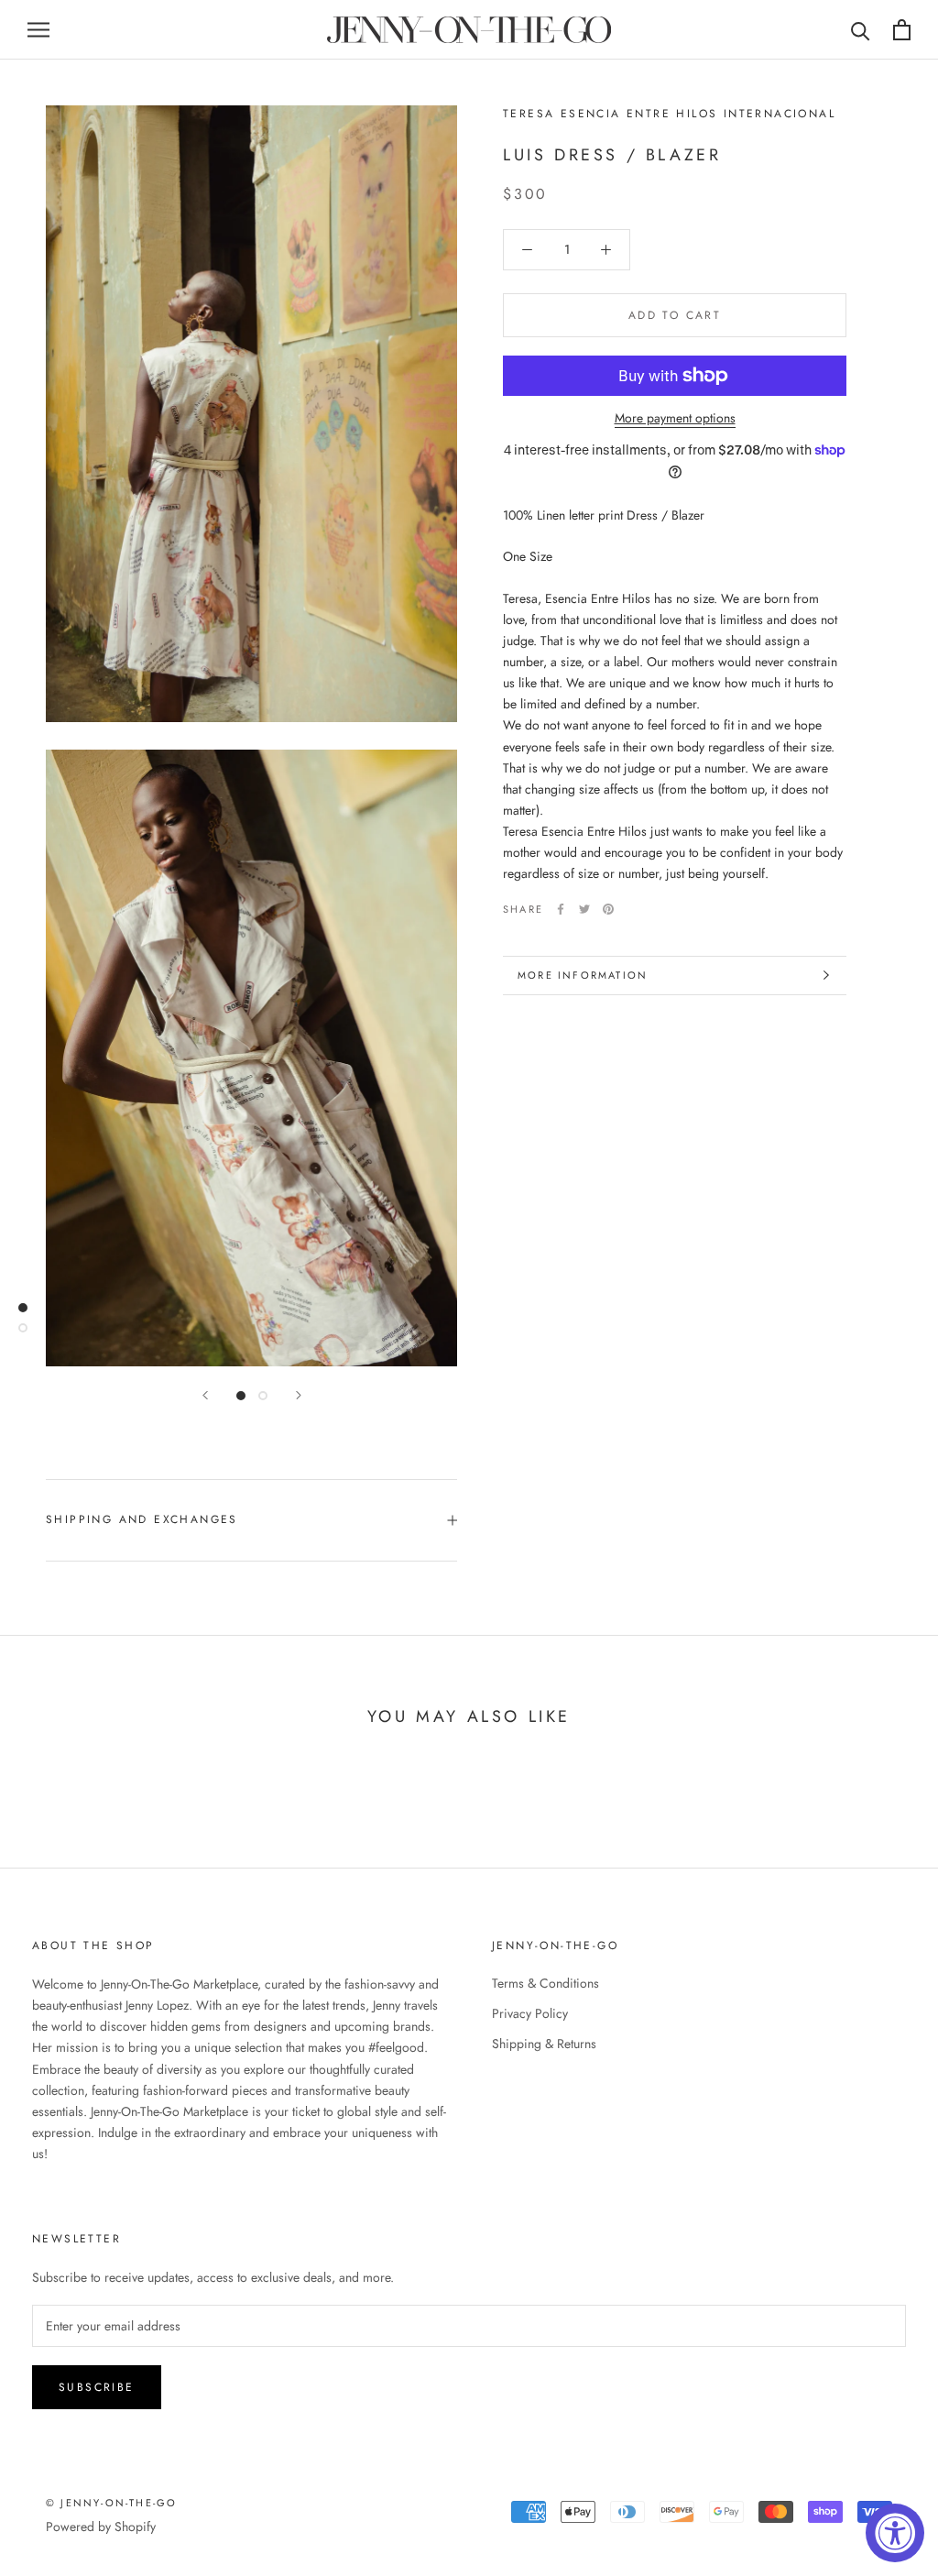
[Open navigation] (38, 30)
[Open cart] (902, 30)
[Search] (861, 30)
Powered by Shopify (101, 2527)
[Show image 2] (263, 1396)
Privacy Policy (530, 2013)
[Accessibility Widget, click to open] (895, 2533)
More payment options (675, 418)
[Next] (299, 1395)
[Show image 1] (241, 1396)
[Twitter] (584, 909)
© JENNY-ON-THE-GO (111, 2503)
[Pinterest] (608, 909)
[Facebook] (561, 909)
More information (583, 975)
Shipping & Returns (544, 2044)
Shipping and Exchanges (142, 1519)
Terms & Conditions (545, 1983)
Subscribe (97, 2387)
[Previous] (205, 1395)
